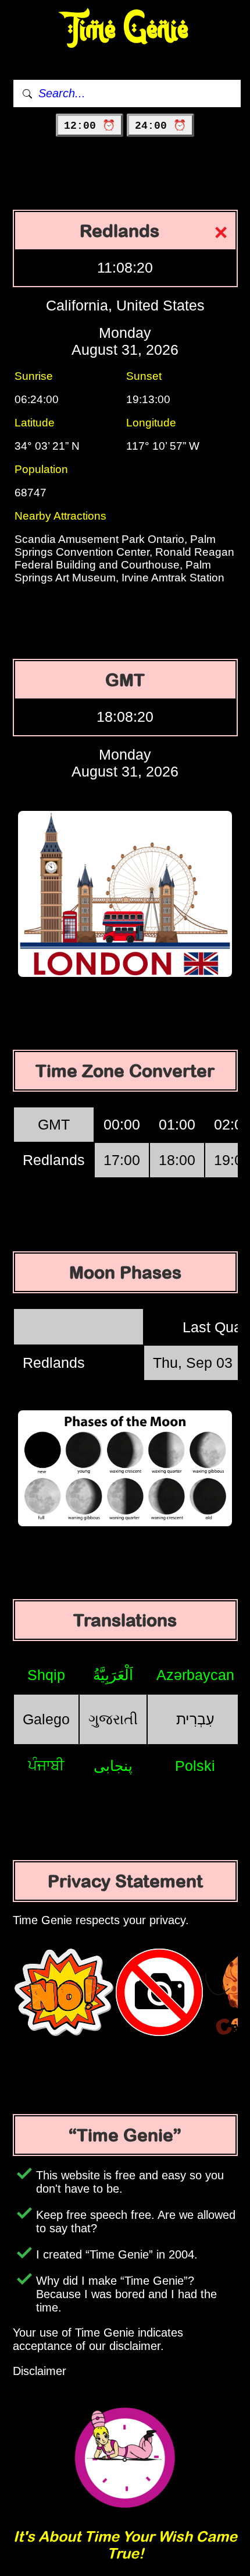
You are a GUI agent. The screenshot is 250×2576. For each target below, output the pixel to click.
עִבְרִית (195, 1719)
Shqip (46, 1675)
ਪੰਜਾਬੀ (46, 1765)
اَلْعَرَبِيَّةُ (113, 1675)
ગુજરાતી (113, 1719)
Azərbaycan (195, 1675)
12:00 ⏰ (90, 126)
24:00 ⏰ (160, 126)
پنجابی (113, 1766)
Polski (195, 1766)
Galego (46, 1719)
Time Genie (125, 29)
